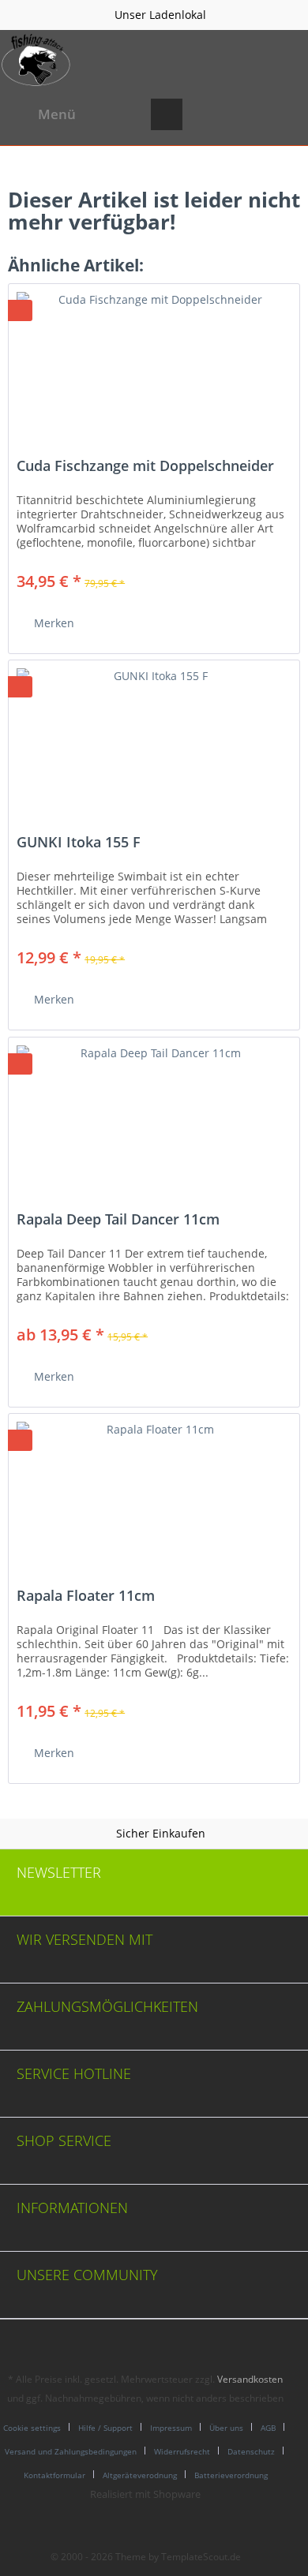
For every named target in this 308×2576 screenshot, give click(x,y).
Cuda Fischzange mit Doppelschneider (145, 466)
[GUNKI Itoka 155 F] (154, 739)
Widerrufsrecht (182, 2451)
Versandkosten (250, 2379)
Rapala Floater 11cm (86, 1596)
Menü (57, 114)
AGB (268, 2428)
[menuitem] (42, 114)
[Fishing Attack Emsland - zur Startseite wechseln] (36, 60)
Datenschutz (251, 2451)
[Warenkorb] (283, 114)
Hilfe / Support (105, 2428)
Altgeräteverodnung (140, 2475)
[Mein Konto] (244, 114)
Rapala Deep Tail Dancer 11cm (118, 1220)
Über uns (226, 2428)
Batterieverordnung (231, 2475)
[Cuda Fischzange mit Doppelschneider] (154, 363)
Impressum (171, 2428)
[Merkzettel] (205, 114)
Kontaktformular (54, 2475)
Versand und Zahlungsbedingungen (71, 2451)
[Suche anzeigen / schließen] (167, 114)
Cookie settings (32, 2428)
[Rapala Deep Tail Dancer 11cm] (154, 1116)
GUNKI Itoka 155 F (79, 843)
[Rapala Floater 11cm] (154, 1493)
